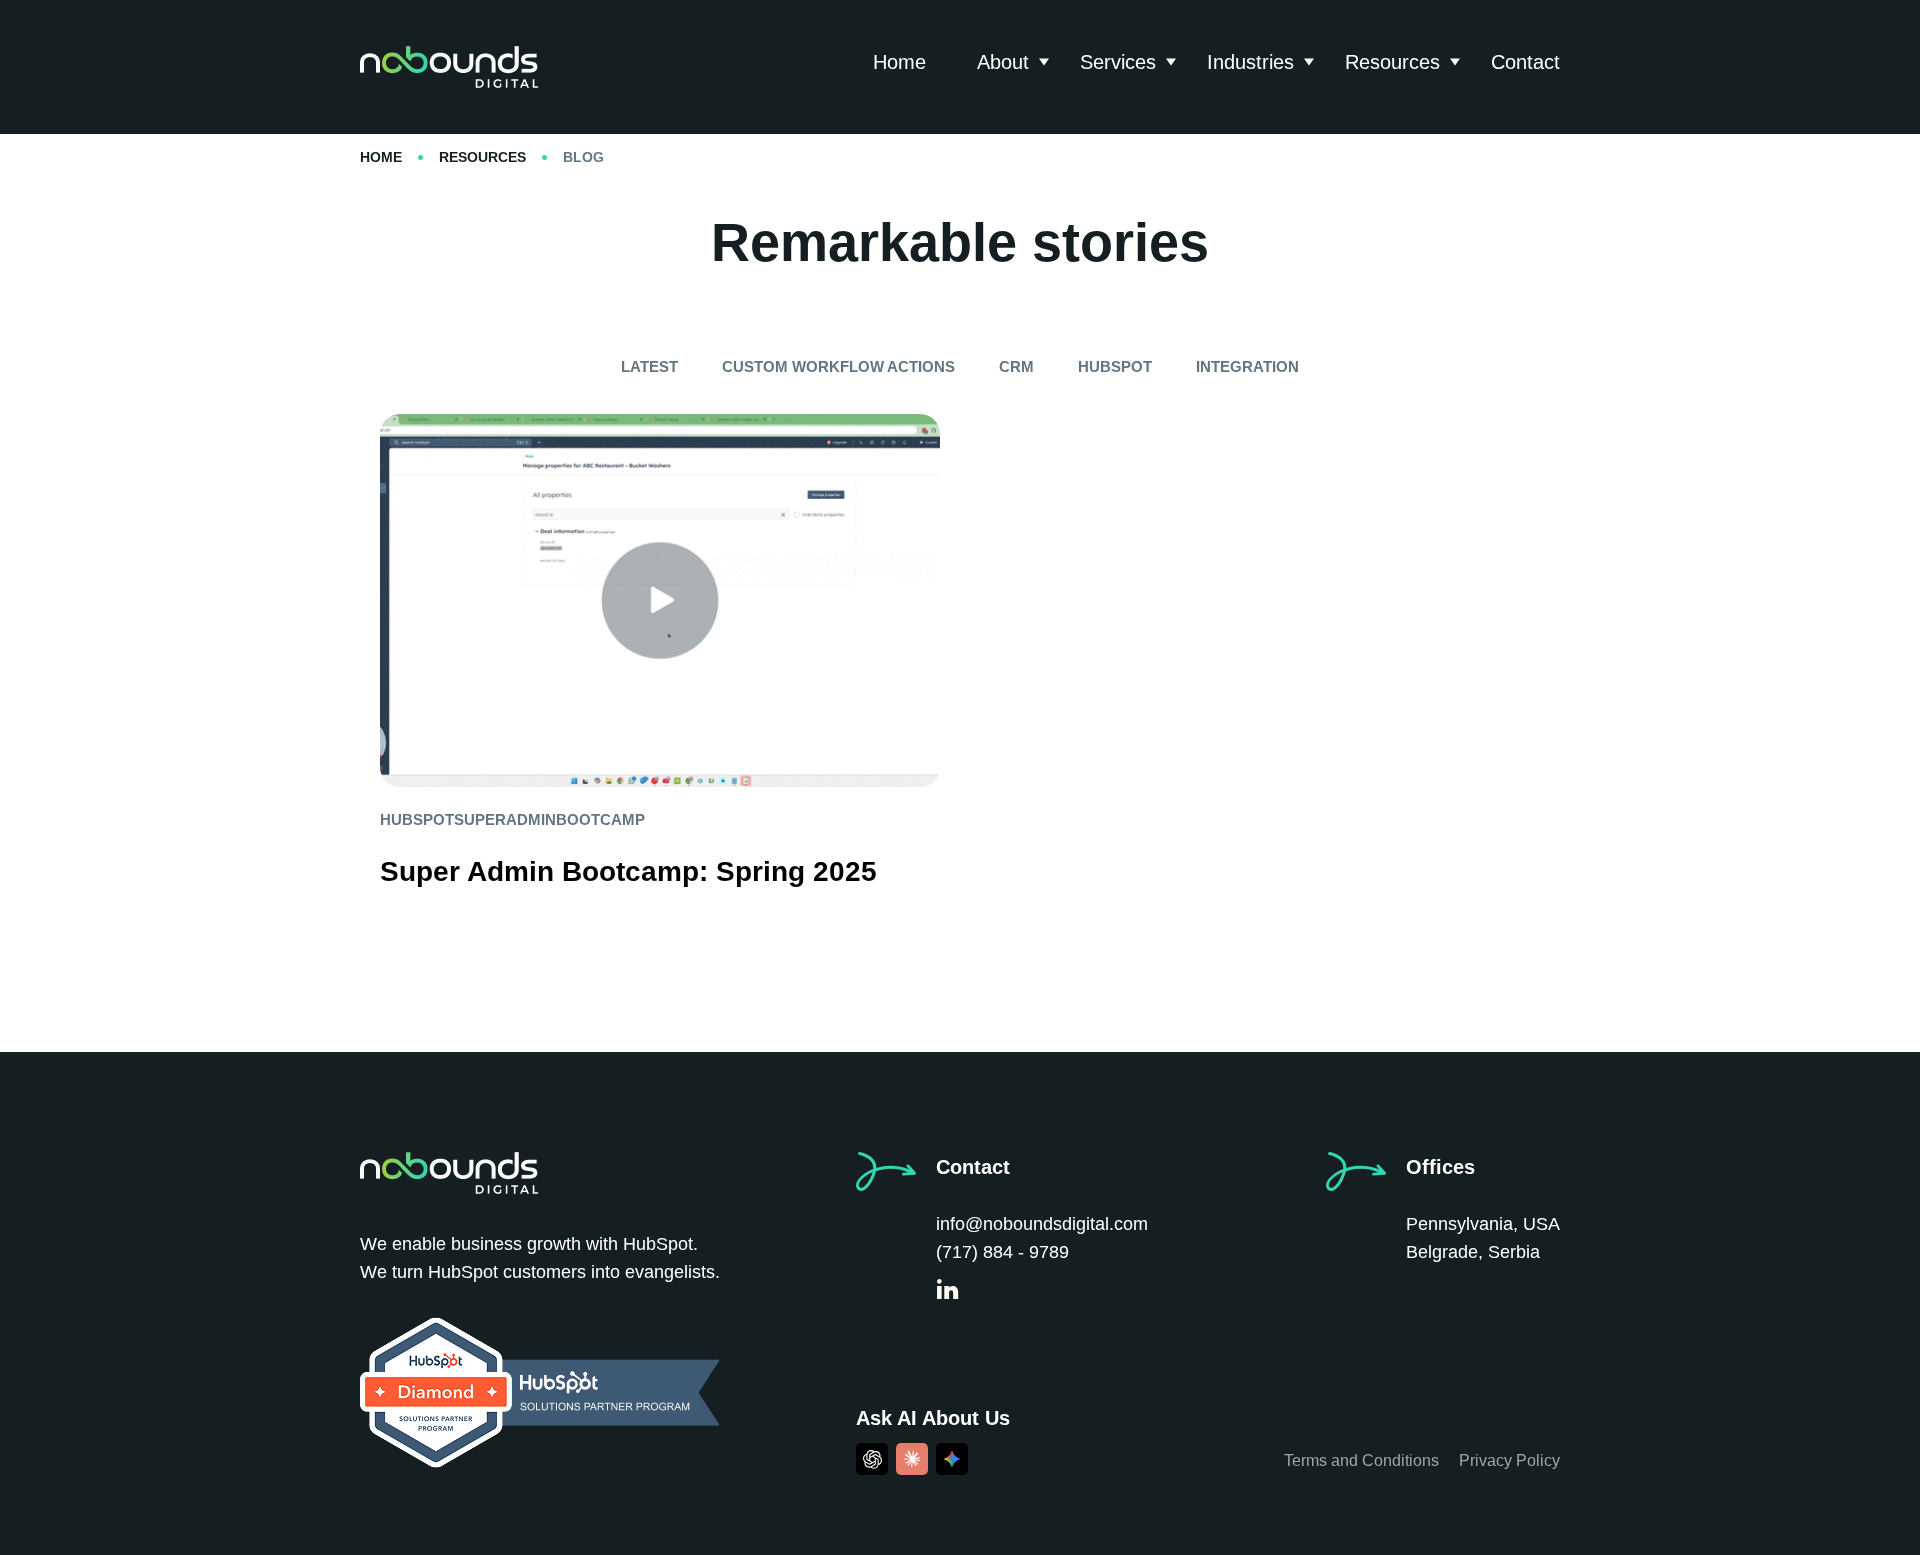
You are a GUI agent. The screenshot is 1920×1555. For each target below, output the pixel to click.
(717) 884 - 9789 (1002, 1252)
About (1003, 62)
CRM (1016, 366)
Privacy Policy (1509, 1460)
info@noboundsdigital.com (1042, 1224)
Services (1118, 62)
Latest (649, 366)
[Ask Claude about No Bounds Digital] (912, 1459)
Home (899, 62)
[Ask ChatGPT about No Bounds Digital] (872, 1459)
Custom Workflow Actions (838, 366)
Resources (1392, 62)
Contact (1525, 62)
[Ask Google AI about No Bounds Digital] (952, 1459)
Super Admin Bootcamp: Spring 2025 (628, 871)
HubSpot (1115, 366)
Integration (1247, 366)
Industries (1250, 62)
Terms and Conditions (1361, 1460)
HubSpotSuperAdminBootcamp (512, 819)
